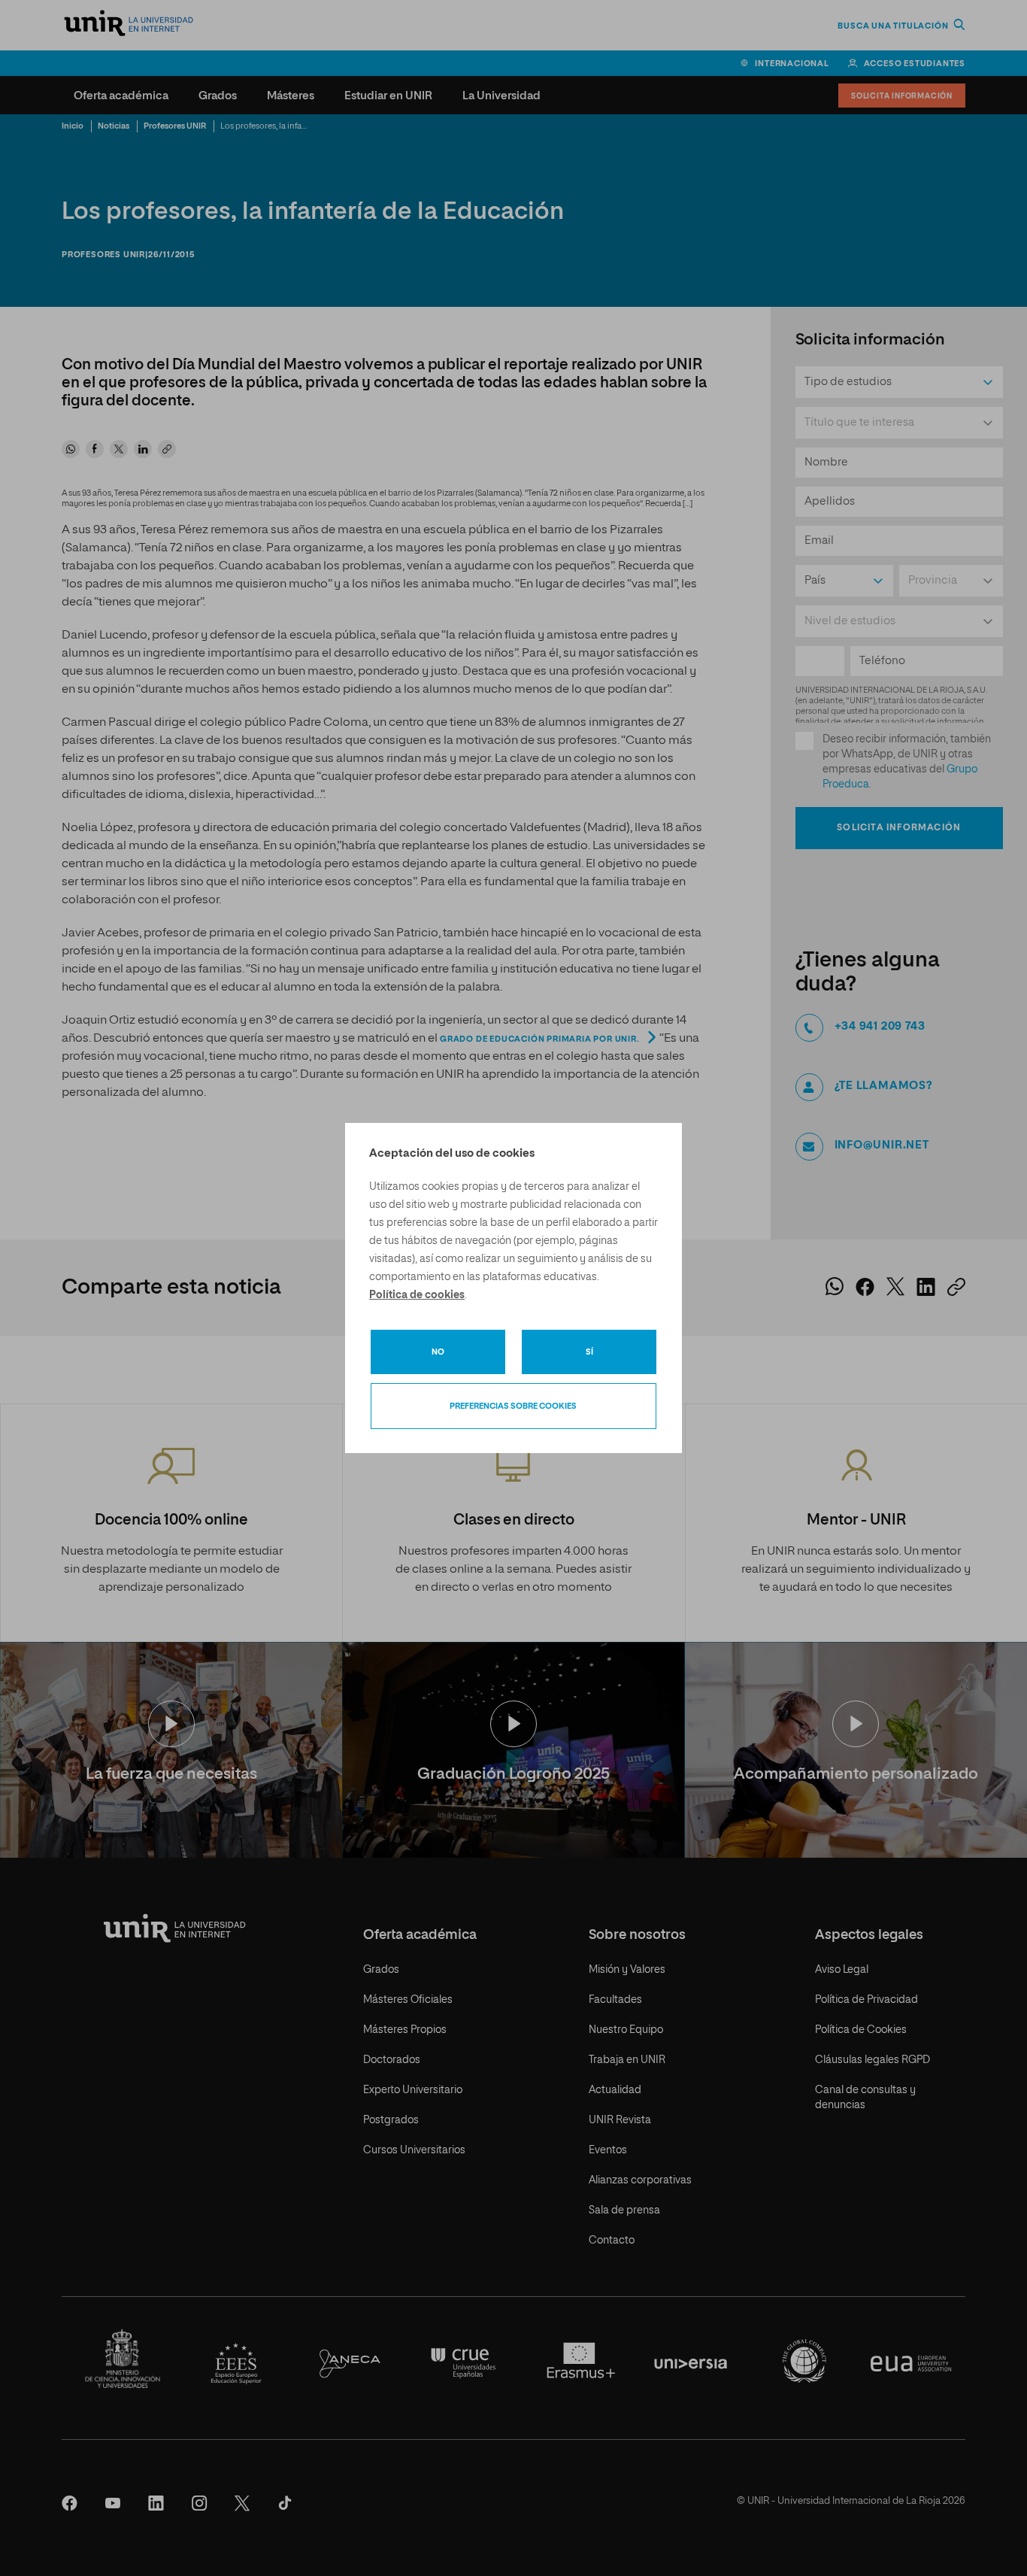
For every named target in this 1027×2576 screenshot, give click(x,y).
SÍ (589, 1352)
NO (438, 1352)
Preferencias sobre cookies (513, 1406)
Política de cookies (417, 1295)
